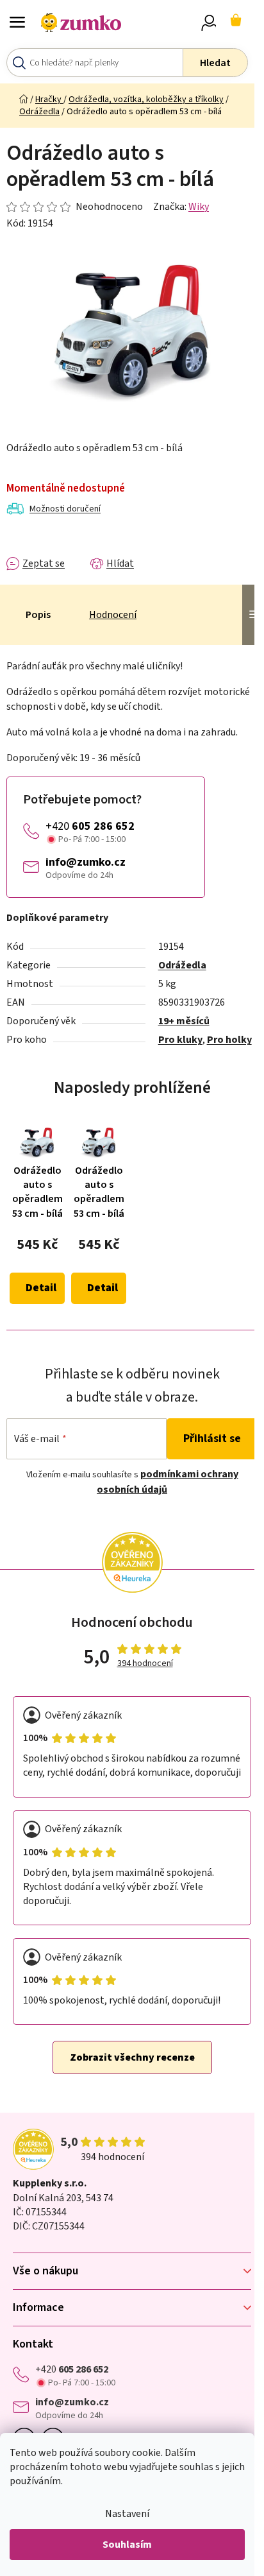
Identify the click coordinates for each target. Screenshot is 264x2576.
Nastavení (127, 2514)
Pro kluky (180, 1040)
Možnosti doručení (65, 509)
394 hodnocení (145, 1664)
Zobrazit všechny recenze (132, 2057)
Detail (41, 1288)
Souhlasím (127, 2545)
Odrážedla (182, 965)
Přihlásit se (212, 1438)
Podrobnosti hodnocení (75, 207)
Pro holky (229, 1040)
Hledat (215, 63)
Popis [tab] (38, 615)
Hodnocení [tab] (113, 615)
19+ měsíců (184, 1021)
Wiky (199, 207)
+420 (90, 826)
